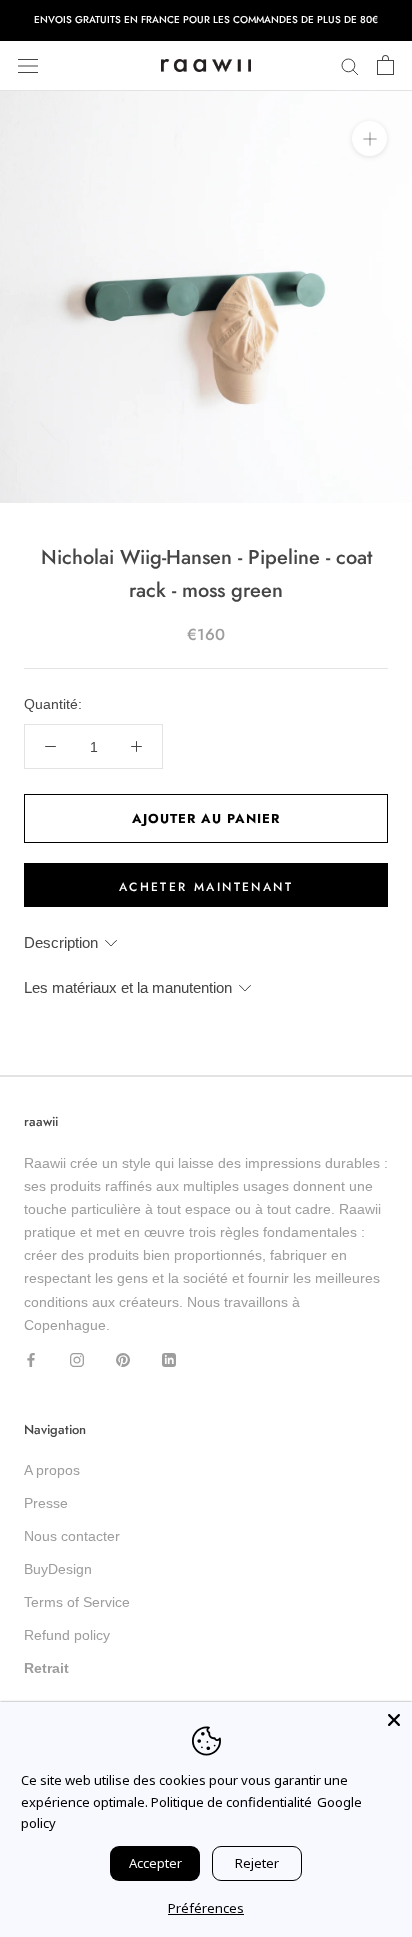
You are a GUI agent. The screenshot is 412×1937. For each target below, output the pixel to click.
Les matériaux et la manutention (128, 987)
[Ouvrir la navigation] (28, 65)
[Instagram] (77, 1359)
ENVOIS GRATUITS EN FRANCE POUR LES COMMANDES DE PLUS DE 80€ (206, 19)
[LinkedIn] (169, 1359)
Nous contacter (72, 1536)
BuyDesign (58, 1569)
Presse (46, 1503)
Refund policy (67, 1635)
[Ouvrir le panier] (385, 66)
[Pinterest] (123, 1359)
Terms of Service (77, 1602)
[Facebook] (31, 1359)
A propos (52, 1470)
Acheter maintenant (206, 887)
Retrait (46, 1668)
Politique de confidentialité (231, 1802)
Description (61, 942)
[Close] (394, 1720)
